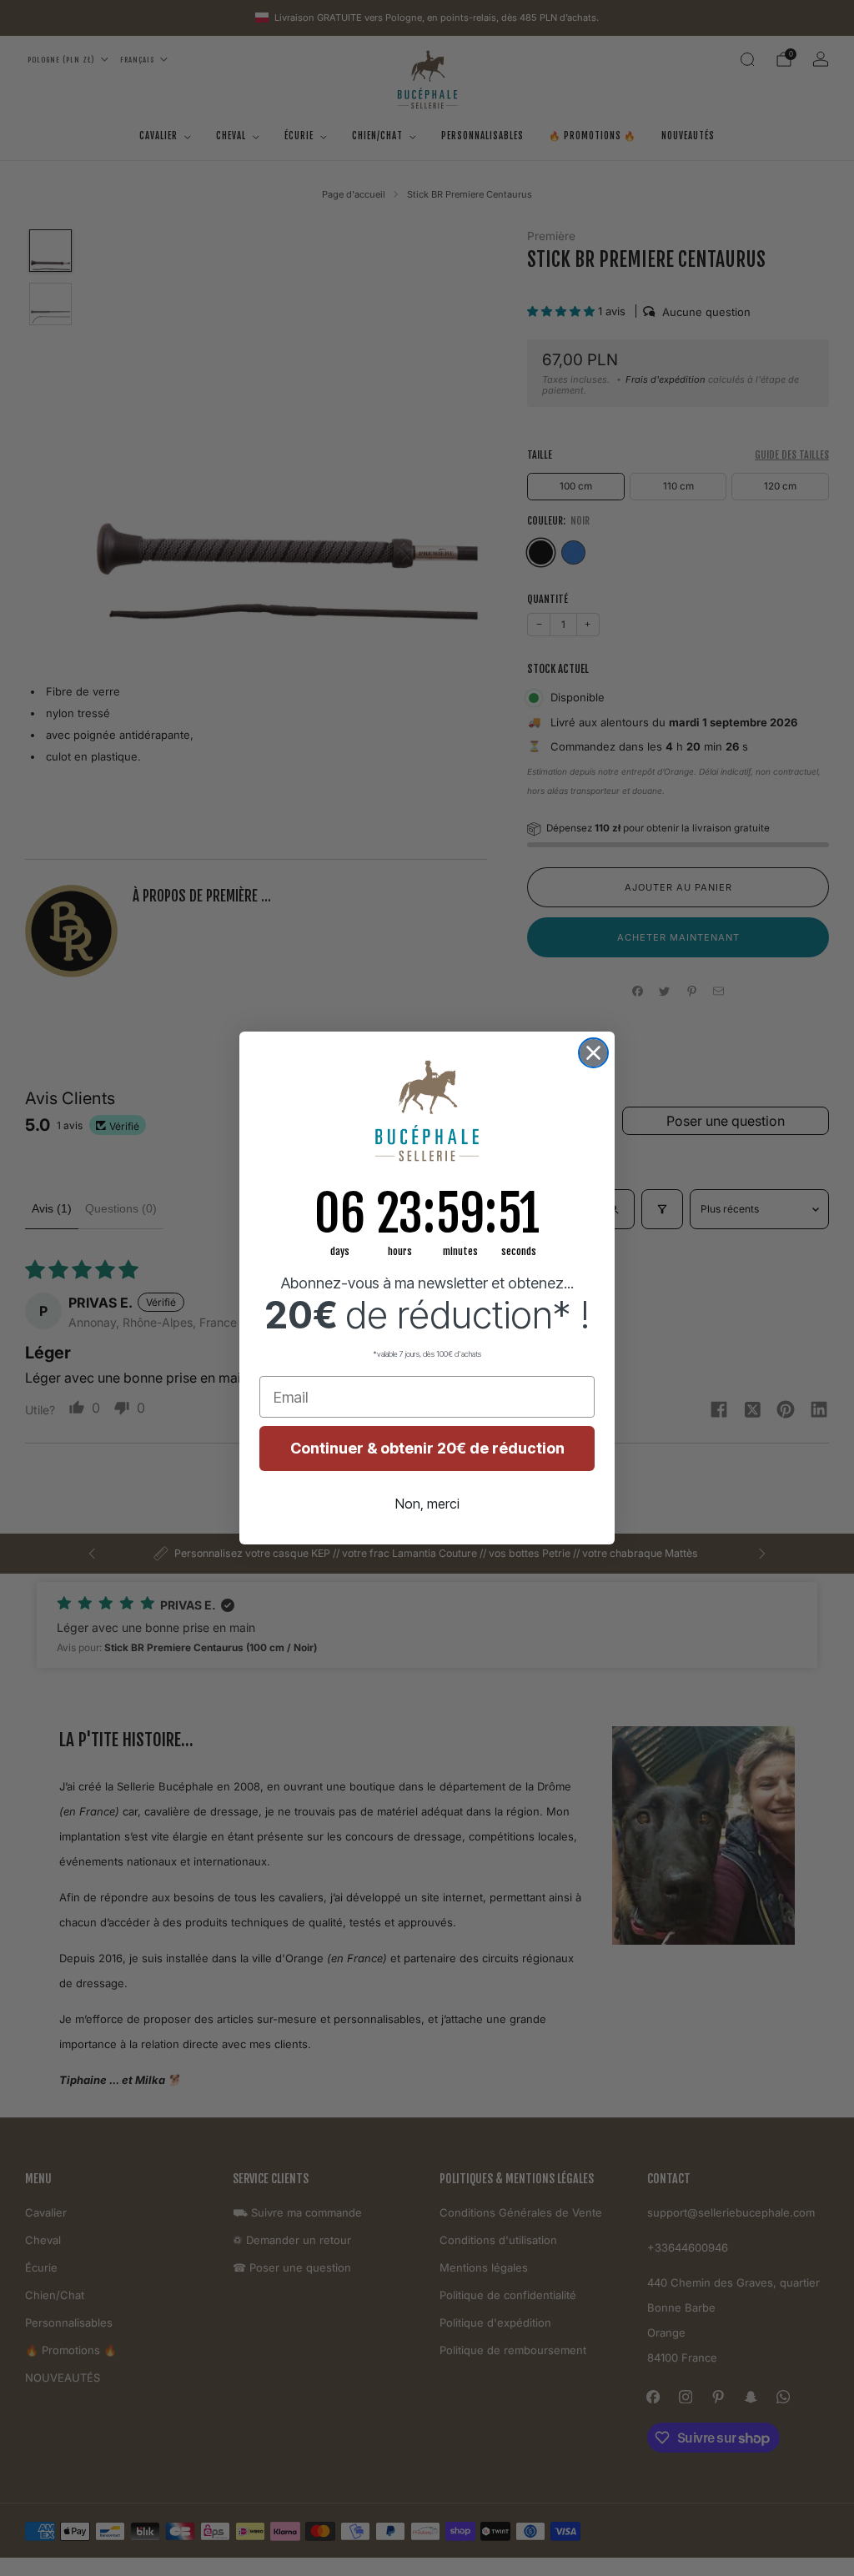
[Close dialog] (593, 1053)
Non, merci (427, 1504)
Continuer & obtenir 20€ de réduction (427, 1448)
